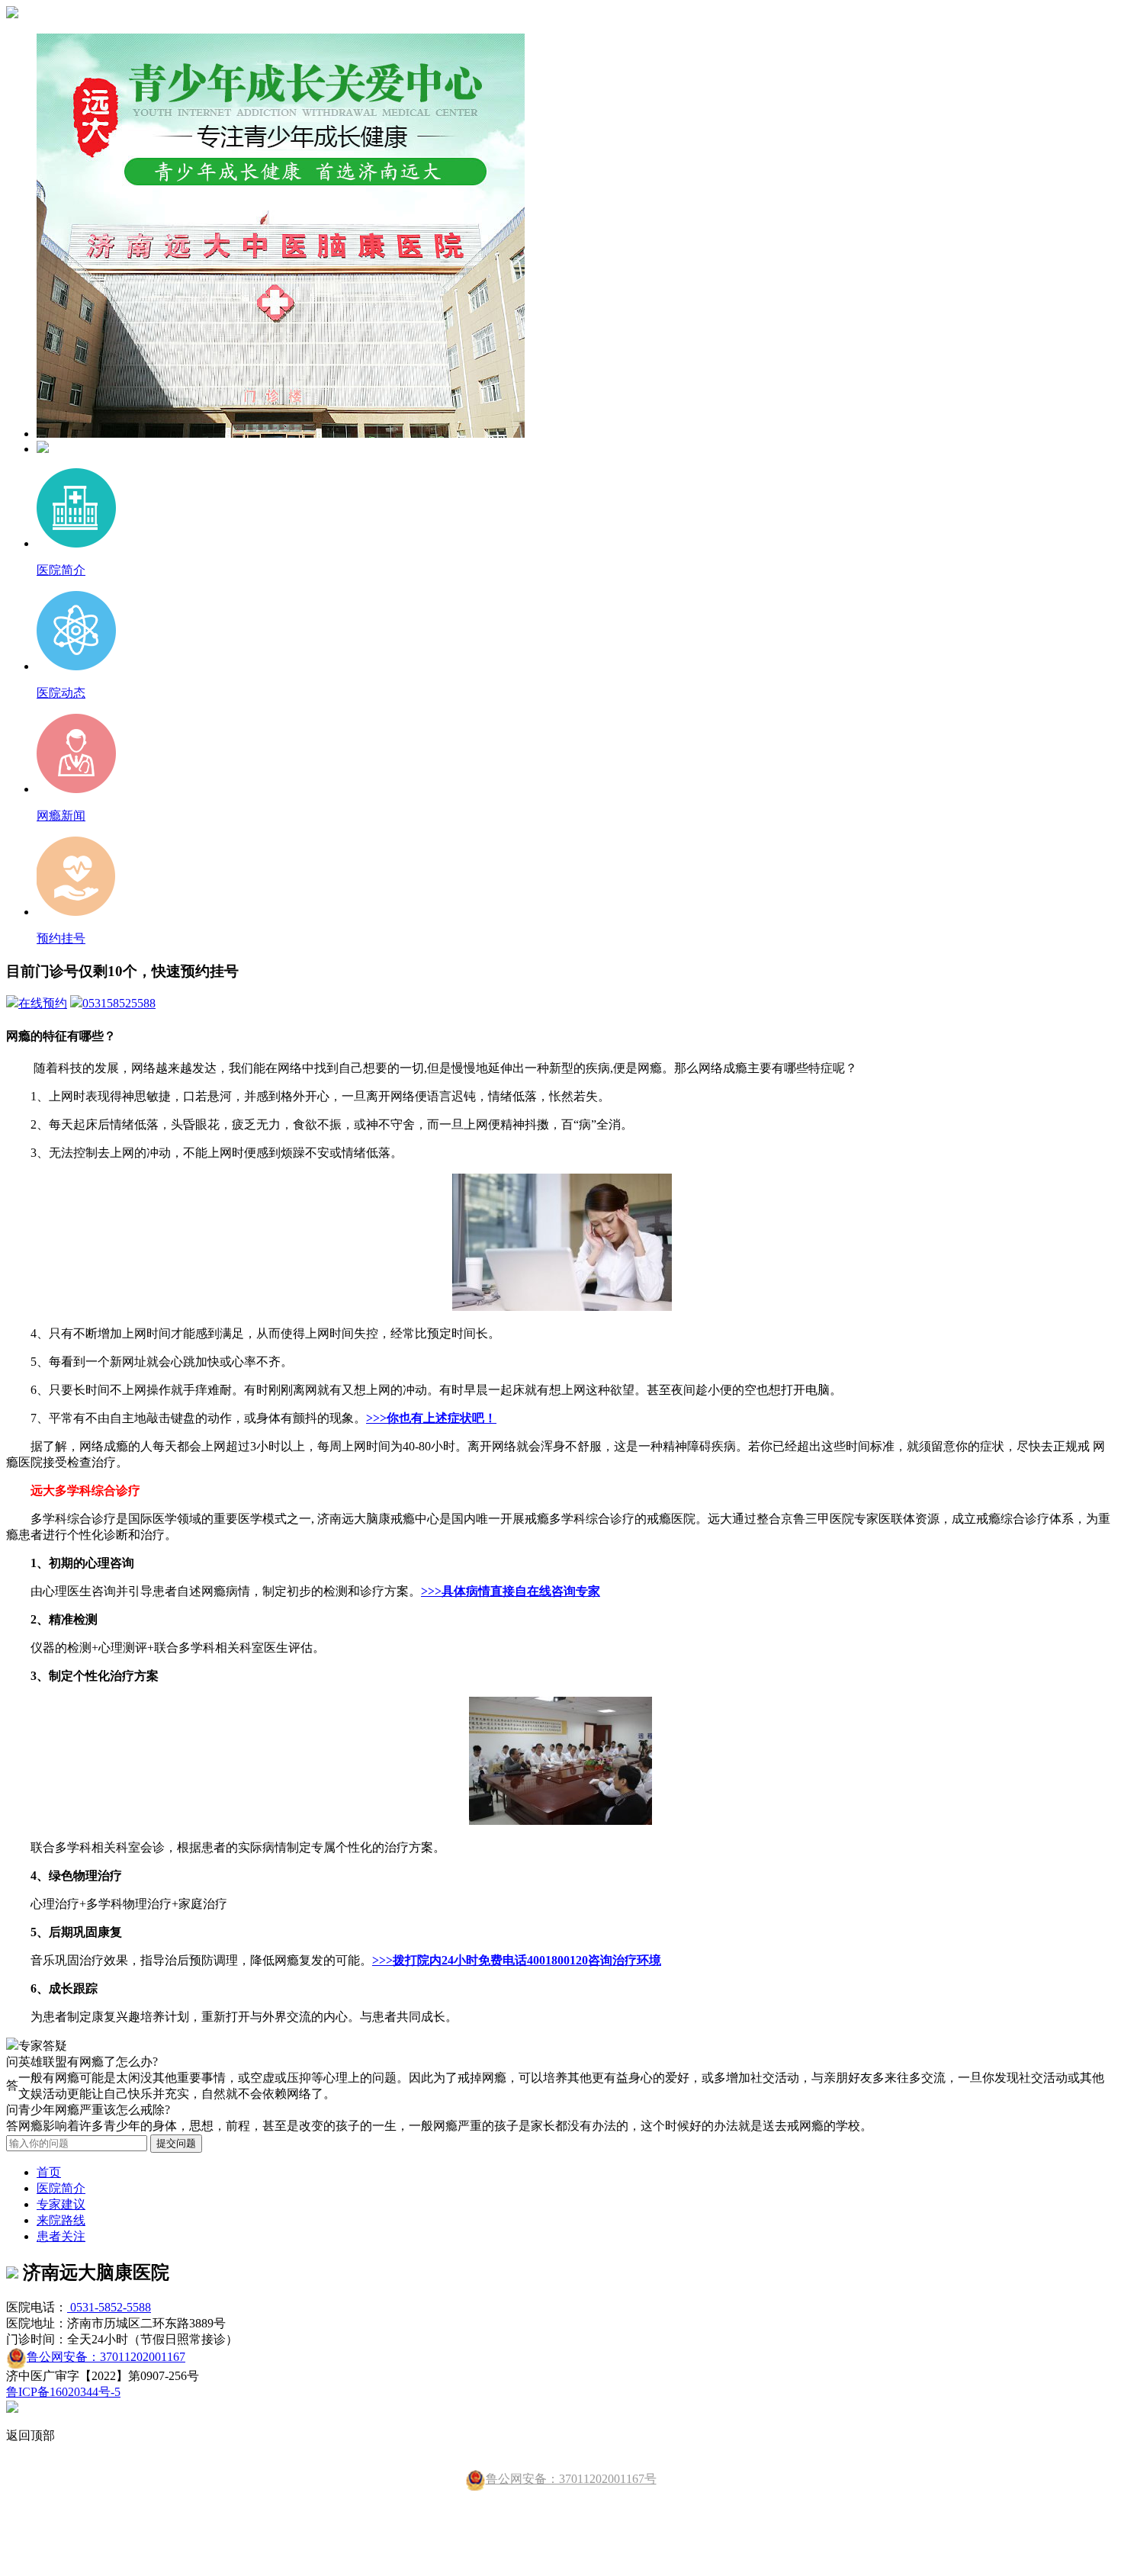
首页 (49, 2172)
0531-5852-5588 (109, 2307)
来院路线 (61, 2220)
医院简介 (61, 2188)
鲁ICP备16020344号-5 (63, 2392)
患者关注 (61, 2236)
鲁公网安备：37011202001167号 (571, 2479)
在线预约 (43, 1003)
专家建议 (61, 2204)
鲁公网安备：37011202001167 (106, 2357)
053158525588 (119, 1003)
